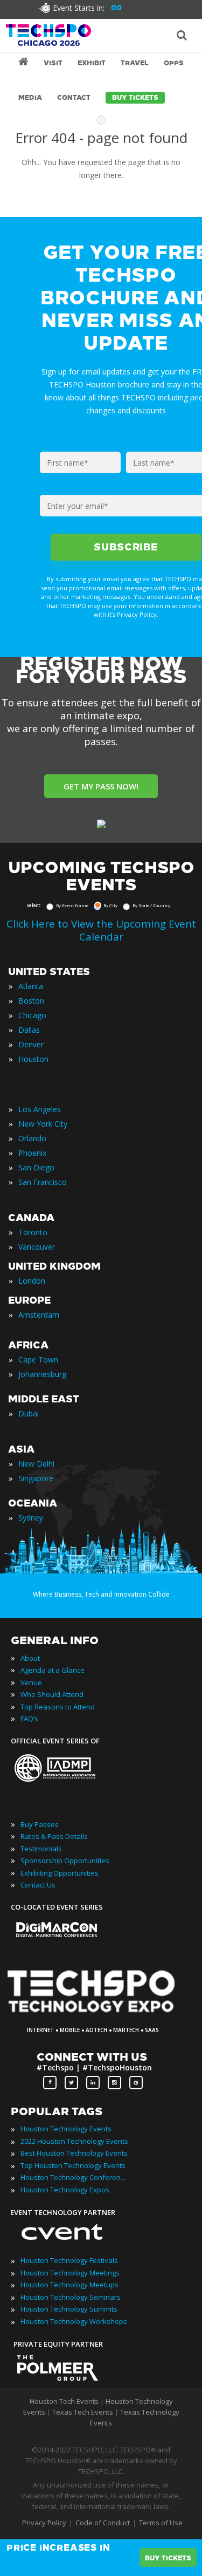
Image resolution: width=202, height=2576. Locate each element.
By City (110, 905)
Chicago (32, 1015)
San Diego (36, 1167)
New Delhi (36, 1464)
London (32, 1281)
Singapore (36, 1478)
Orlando (32, 1138)
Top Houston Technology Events (73, 2165)
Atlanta (31, 986)
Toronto (33, 1232)
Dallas (29, 1030)
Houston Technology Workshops (74, 2321)
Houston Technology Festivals (69, 2260)
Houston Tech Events (65, 2401)
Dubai (29, 1413)
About (30, 1658)
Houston (33, 1059)
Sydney (31, 1518)
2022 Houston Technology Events (74, 2141)
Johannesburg (42, 1374)
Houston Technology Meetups (69, 2285)
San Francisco (43, 1182)
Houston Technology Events (66, 2129)
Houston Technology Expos (65, 2190)
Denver (31, 1044)
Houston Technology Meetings (70, 2273)
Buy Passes (40, 1824)
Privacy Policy (44, 2523)
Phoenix (32, 1153)
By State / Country (151, 905)
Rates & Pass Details (54, 1836)
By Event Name (72, 905)
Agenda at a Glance (53, 1670)
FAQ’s (29, 1719)
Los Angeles (40, 1109)
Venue (31, 1682)
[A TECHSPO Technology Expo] (98, 2014)
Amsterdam (39, 1315)
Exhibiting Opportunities (60, 1873)
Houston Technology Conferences (74, 2177)
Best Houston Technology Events (74, 2153)
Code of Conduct (103, 2523)
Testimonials (41, 1849)
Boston (31, 1001)
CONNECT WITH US (92, 2057)
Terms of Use (161, 2523)
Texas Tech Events (83, 2412)
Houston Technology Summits (69, 2309)
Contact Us (38, 1885)
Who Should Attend (52, 1694)
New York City (43, 1124)
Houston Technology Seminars (71, 2297)
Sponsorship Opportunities (65, 1861)
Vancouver (37, 1247)
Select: (34, 905)
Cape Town (38, 1359)
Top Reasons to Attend (58, 1707)
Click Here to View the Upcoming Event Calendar (101, 930)
